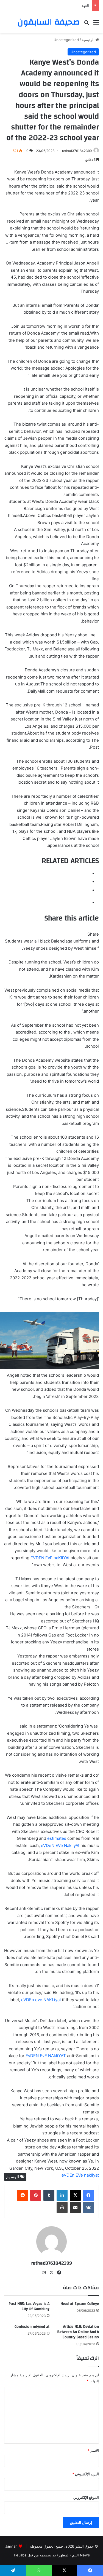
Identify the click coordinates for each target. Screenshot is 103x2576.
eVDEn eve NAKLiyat (41, 2000)
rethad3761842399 (77, 151)
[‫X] (75, 2195)
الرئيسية (89, 40)
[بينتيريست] (36, 2195)
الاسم (93, 2450)
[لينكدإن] (62, 2195)
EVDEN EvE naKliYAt (50, 1558)
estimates (57, 1838)
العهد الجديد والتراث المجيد (69, 6)
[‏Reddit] (23, 2195)
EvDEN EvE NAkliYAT (46, 2056)
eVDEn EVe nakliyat (80, 2175)
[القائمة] (96, 24)
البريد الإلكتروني (86, 2474)
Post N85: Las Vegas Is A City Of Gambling (29, 2306)
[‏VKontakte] (88, 2207)
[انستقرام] (44, 2273)
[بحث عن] (87, 24)
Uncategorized (66, 40)
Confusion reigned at (32, 2327)
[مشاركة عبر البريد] (75, 2207)
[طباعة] (62, 2207)
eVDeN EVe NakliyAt (60, 1845)
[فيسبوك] (88, 2195)
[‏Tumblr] (49, 2195)
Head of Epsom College (80, 2304)
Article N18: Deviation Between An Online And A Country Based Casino (78, 2332)
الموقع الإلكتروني (86, 2497)
